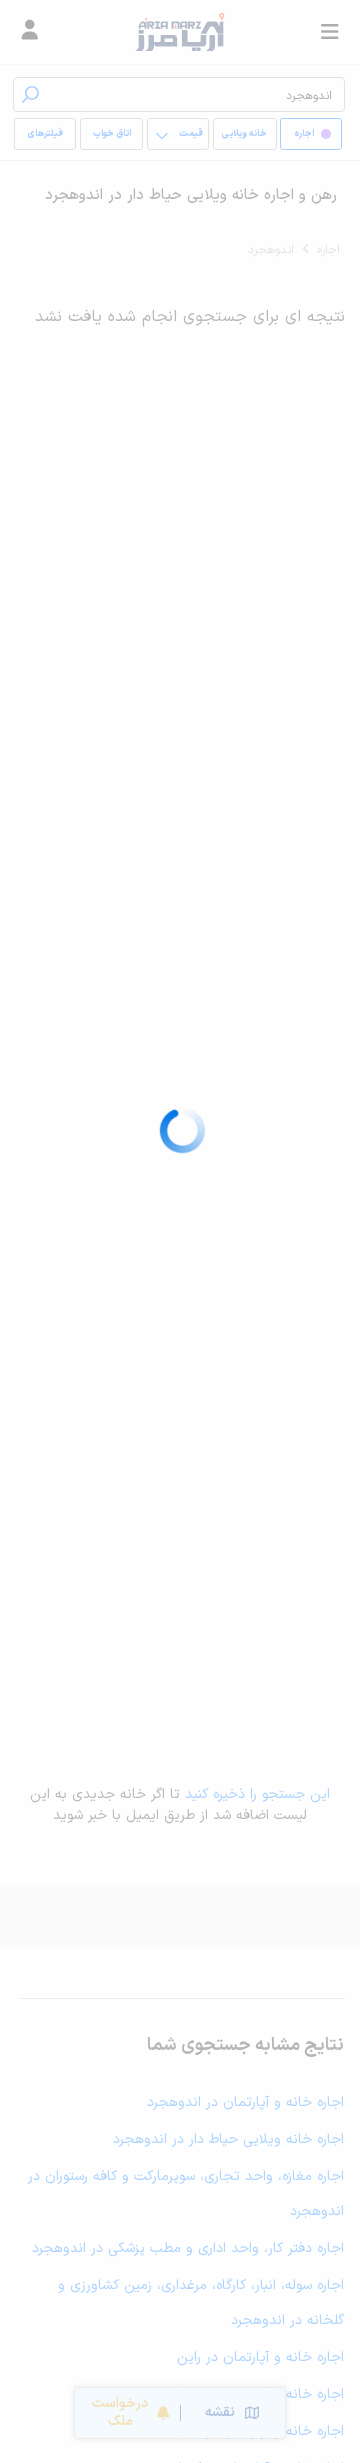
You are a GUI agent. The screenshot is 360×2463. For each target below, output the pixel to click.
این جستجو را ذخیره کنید (257, 1794)
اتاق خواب (112, 134)
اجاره (328, 250)
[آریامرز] (179, 32)
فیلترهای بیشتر (49, 138)
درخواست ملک (120, 2412)
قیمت (191, 134)
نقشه (220, 2412)
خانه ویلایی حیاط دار (244, 138)
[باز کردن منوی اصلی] (330, 32)
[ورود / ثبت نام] (30, 32)
